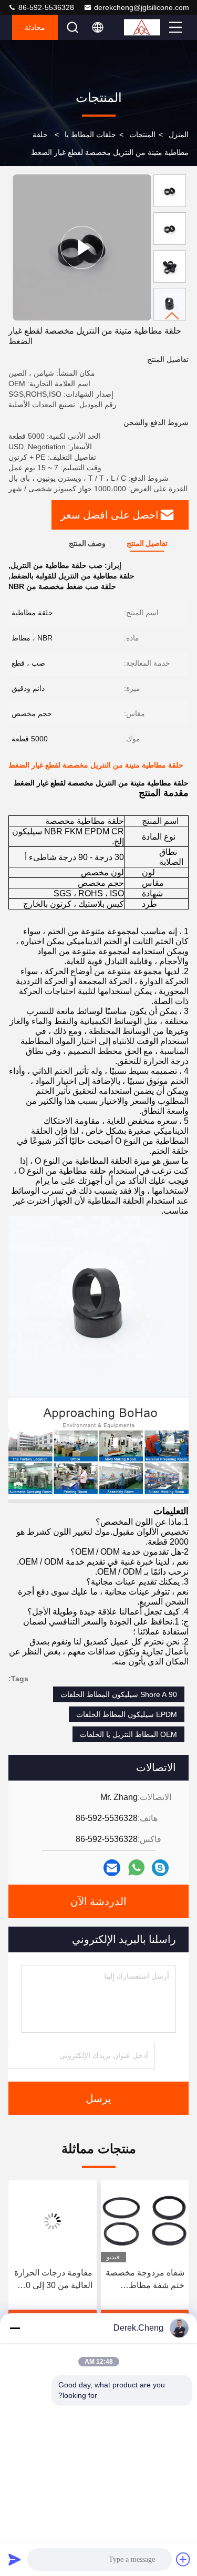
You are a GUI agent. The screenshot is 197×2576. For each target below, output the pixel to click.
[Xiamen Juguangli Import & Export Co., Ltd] (145, 27)
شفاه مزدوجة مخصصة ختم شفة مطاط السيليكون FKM (145, 2280)
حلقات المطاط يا (90, 135)
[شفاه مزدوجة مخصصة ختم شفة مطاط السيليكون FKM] (145, 2221)
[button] (172, 316)
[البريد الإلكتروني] (112, 1868)
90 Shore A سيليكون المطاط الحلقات (119, 1694)
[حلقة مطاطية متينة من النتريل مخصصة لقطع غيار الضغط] (82, 247)
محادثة (35, 27)
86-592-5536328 (45, 7)
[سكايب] (160, 1868)
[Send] (15, 2559)
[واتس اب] (136, 1868)
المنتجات (142, 135)
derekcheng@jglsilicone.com (142, 7)
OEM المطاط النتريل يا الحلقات (128, 1734)
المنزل (179, 135)
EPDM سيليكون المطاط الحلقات (127, 1714)
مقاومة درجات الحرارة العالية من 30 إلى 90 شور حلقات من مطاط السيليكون (53, 2280)
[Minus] (15, 2328)
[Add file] (183, 2559)
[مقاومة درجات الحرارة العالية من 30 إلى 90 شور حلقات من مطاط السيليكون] (53, 2221)
